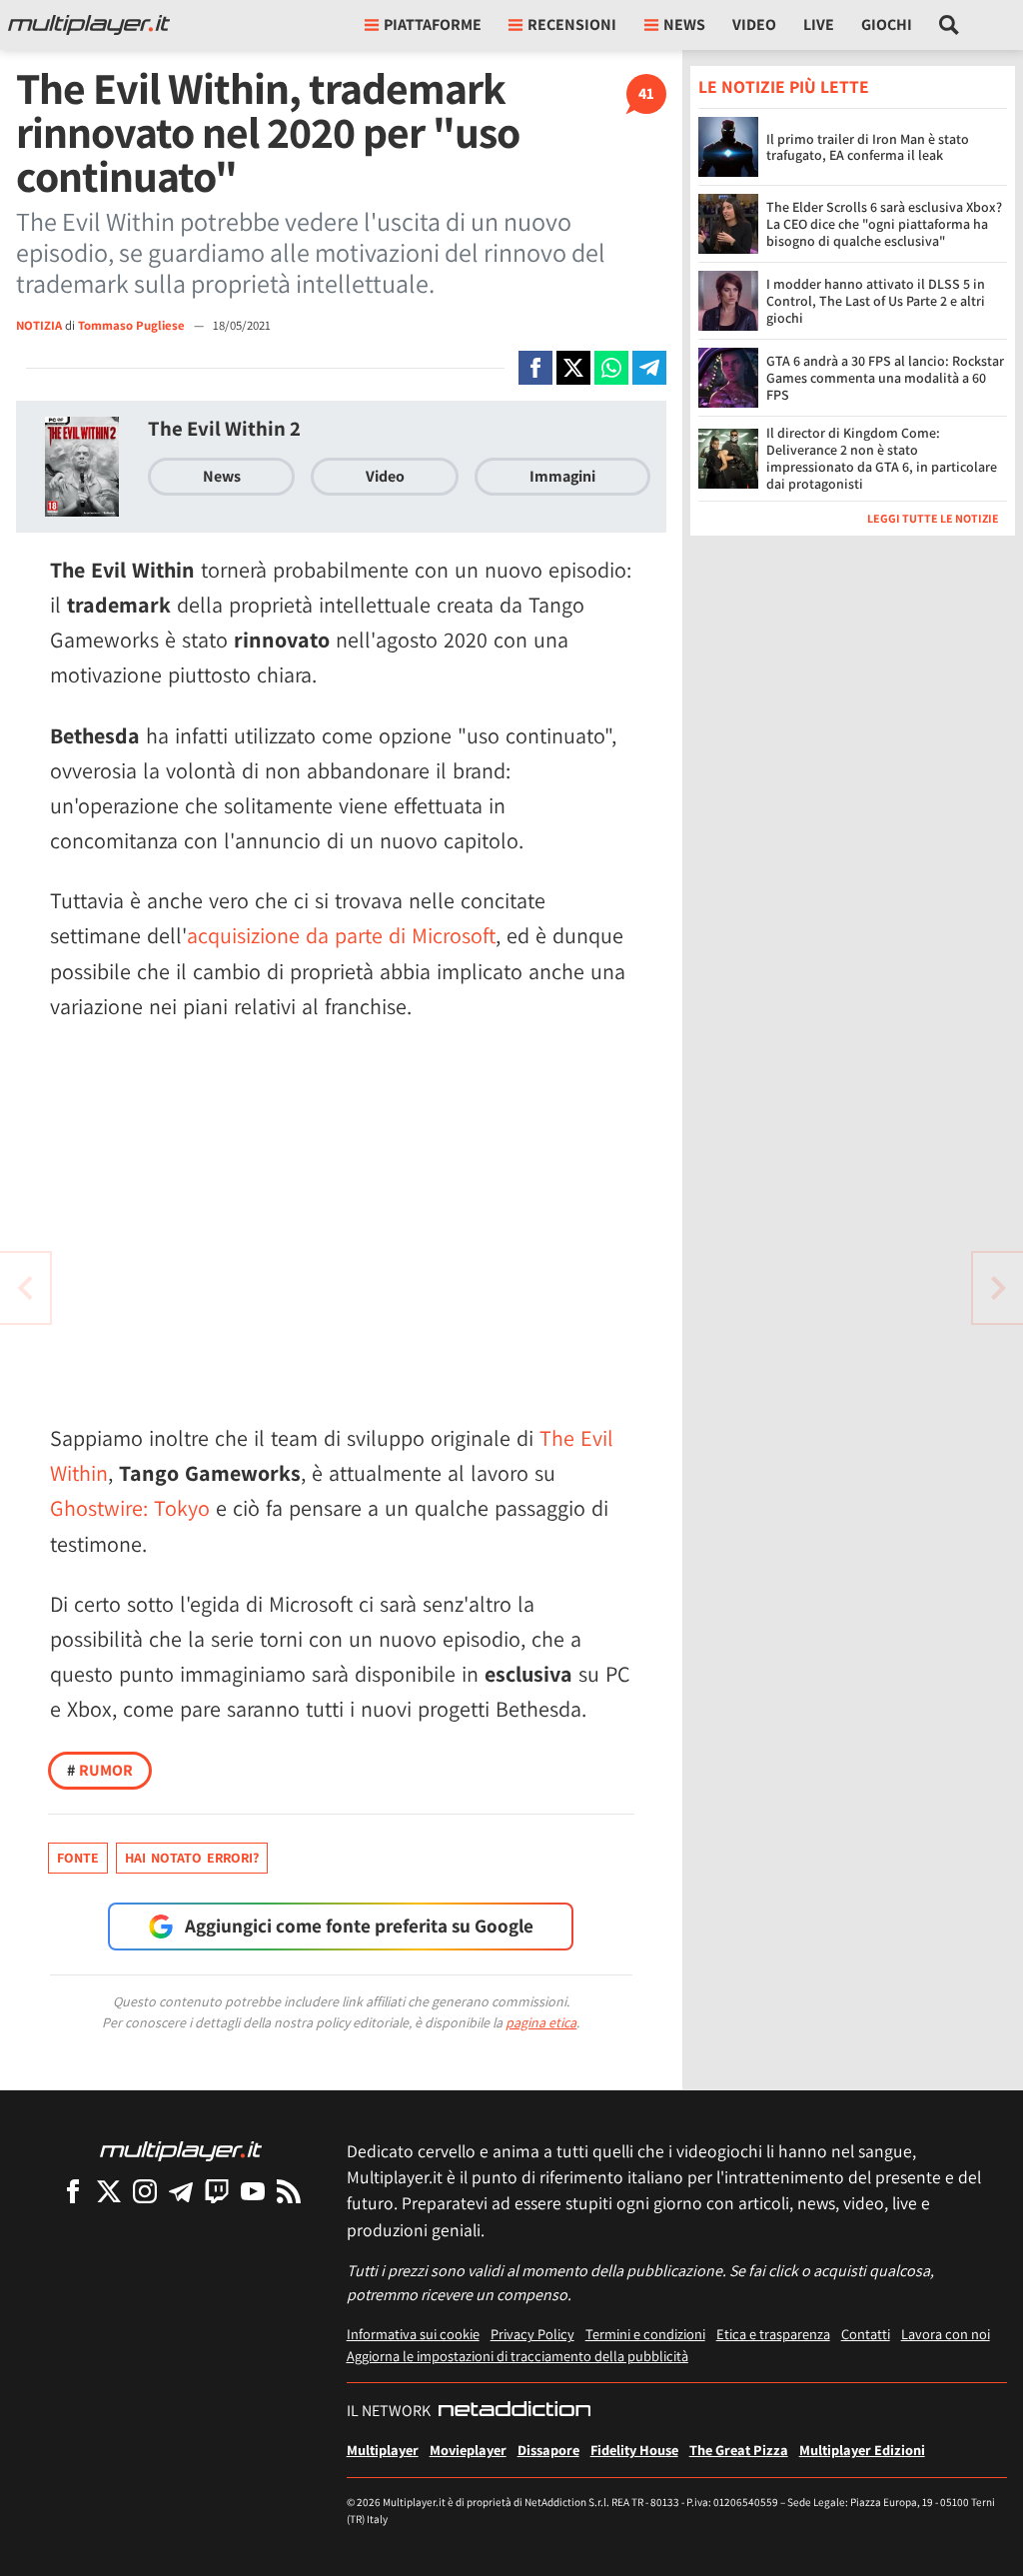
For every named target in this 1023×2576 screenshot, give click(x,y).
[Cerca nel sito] (950, 25)
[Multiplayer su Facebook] (73, 2191)
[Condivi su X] (573, 368)
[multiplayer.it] (181, 2150)
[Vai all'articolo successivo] (25, 1288)
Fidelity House (634, 2450)
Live (819, 24)
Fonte (78, 1858)
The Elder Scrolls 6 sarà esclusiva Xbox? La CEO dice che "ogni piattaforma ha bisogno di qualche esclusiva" (884, 224)
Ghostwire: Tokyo (130, 1508)
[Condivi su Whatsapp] (611, 368)
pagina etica (541, 2022)
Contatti (866, 2334)
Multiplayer (383, 2450)
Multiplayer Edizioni (862, 2450)
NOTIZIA (39, 325)
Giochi (887, 24)
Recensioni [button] (572, 24)
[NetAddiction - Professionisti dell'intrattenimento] (514, 2411)
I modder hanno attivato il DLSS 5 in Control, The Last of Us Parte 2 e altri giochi (876, 301)
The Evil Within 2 (224, 428)
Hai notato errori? (192, 1858)
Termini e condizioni (645, 2334)
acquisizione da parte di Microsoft (341, 935)
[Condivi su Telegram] (649, 368)
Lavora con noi (946, 2334)
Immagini (562, 476)
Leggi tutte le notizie (933, 518)
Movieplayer (468, 2450)
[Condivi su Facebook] (535, 368)
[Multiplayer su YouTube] (253, 2191)
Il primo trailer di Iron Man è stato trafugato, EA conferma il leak (868, 147)
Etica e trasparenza (773, 2334)
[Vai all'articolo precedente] (998, 1288)
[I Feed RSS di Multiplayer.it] (289, 2191)
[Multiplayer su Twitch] (217, 2191)
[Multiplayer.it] (89, 25)
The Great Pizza (739, 2450)
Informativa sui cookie (413, 2334)
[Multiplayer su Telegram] (181, 2191)
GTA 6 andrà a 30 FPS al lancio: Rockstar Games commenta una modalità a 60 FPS (885, 378)
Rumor (100, 1770)
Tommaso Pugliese (133, 325)
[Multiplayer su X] (109, 2191)
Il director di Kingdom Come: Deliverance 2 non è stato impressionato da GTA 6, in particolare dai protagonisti (882, 458)
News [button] (684, 24)
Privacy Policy (532, 2334)
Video (754, 24)
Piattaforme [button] (433, 24)
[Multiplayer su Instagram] (145, 2191)
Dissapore (548, 2450)
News (222, 476)
